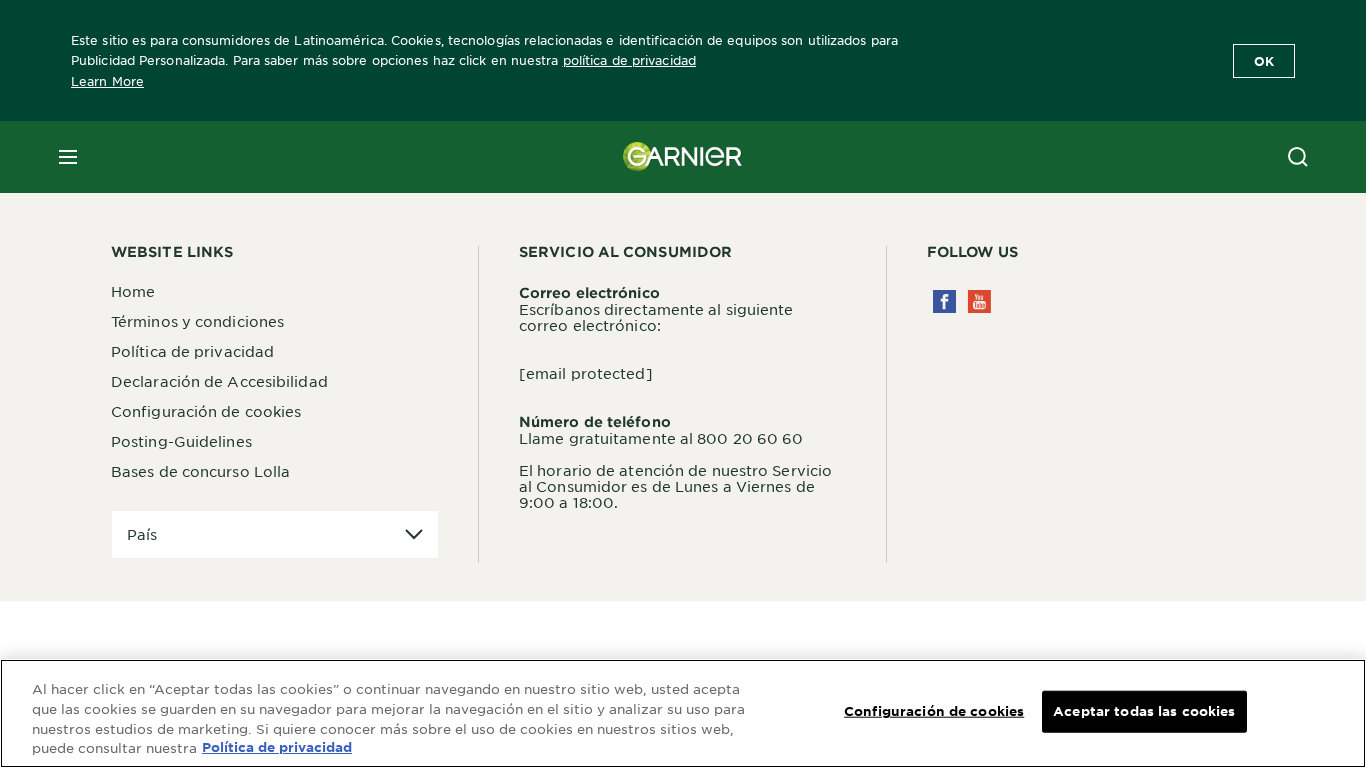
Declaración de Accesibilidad (219, 381)
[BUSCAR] (1298, 157)
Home (133, 291)
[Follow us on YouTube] (979, 301)
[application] (275, 534)
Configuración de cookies (206, 411)
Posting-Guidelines (181, 441)
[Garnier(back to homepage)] (683, 157)
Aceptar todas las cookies (1144, 711)
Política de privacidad (192, 351)
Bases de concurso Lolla (200, 471)
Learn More (107, 81)
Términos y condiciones (197, 321)
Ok (1264, 61)
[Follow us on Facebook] (944, 301)
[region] (683, 713)
